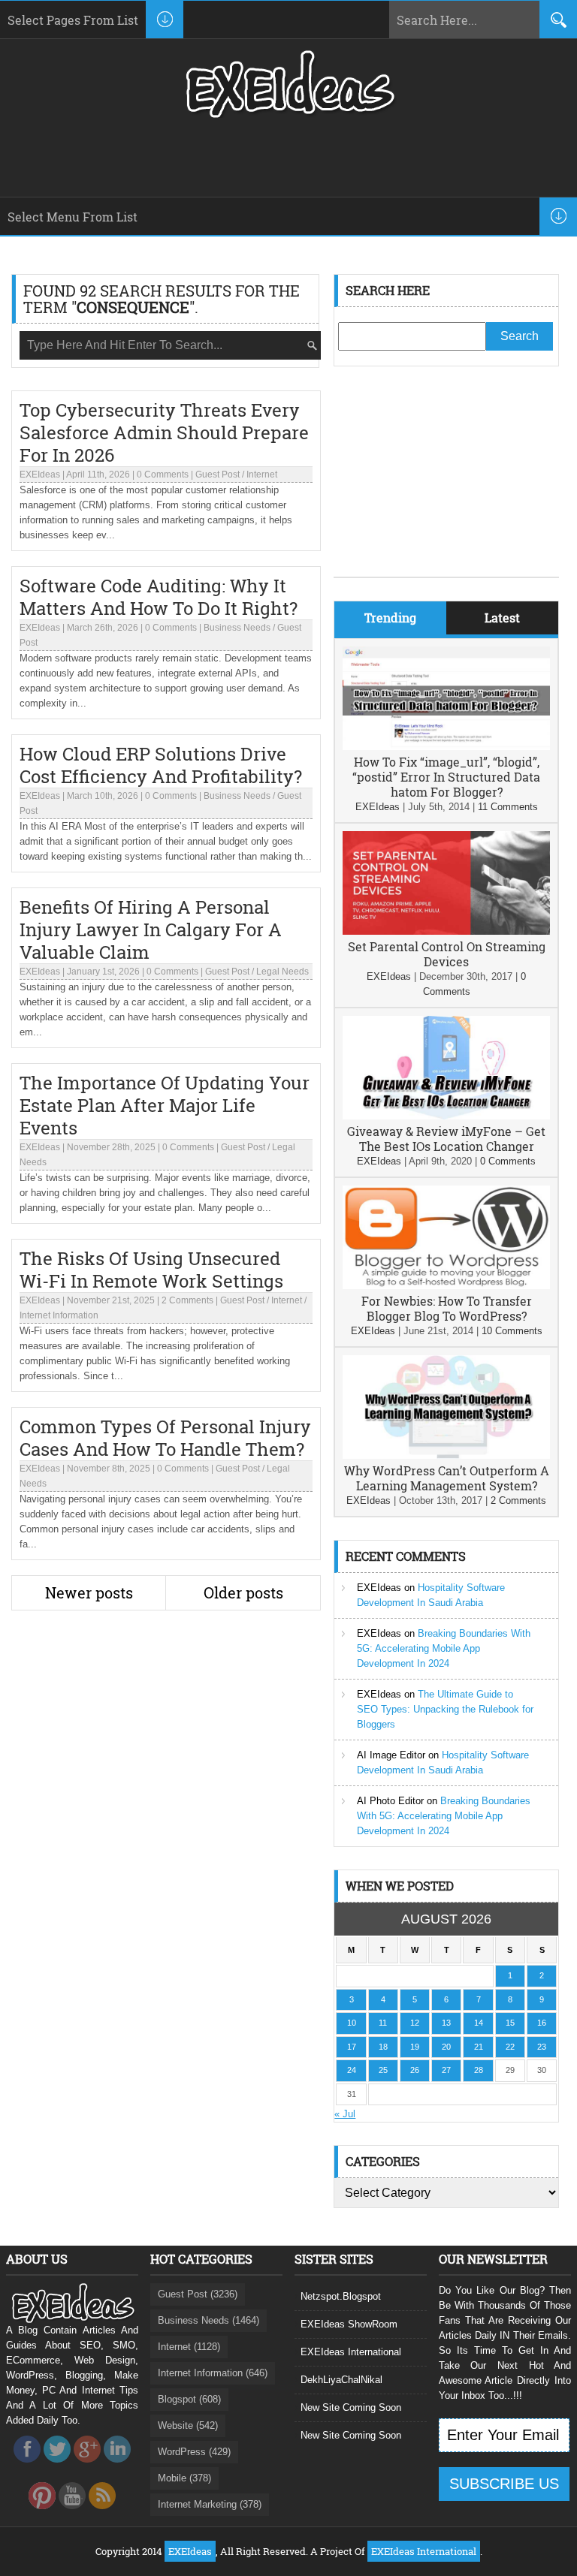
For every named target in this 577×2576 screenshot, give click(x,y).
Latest (502, 618)
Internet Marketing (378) (210, 2504)
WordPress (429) (194, 2452)
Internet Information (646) (213, 2373)
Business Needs (237, 628)
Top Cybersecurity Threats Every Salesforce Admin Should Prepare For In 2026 (164, 432)
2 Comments (187, 1300)
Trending (390, 618)
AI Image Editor (391, 1755)
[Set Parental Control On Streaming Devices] (446, 931)
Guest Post (218, 475)
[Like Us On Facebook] (27, 2467)
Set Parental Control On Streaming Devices (447, 954)
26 (415, 2070)
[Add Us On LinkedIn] (117, 2467)
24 (352, 2070)
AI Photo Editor (390, 1801)
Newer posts (89, 1592)
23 (542, 2047)
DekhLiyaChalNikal (341, 2380)
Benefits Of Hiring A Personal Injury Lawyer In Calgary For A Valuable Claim (151, 929)
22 (510, 2047)
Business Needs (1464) (208, 2320)
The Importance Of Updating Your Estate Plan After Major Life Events (165, 1105)
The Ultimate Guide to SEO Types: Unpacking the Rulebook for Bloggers (445, 1709)
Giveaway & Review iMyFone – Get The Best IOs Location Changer (446, 1139)
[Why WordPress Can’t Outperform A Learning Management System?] (446, 1455)
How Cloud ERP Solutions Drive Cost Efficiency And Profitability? (161, 765)
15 (510, 2023)
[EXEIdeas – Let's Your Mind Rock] (288, 114)
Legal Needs (282, 972)
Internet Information (59, 1315)
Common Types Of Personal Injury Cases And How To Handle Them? (165, 1438)
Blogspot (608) (189, 2399)
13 (446, 2023)
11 (383, 2023)
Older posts (243, 1592)
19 (415, 2047)
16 (542, 2023)
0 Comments (163, 475)
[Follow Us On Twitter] (57, 2467)
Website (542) (188, 2425)
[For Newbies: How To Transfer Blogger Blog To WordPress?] (446, 1286)
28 (479, 2070)
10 (352, 2023)
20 (446, 2047)
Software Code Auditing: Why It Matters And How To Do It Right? (159, 597)
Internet (262, 475)
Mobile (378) (184, 2478)
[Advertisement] (446, 483)
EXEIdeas (40, 475)
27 (446, 2070)
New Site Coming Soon (351, 2407)
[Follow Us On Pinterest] (42, 2513)
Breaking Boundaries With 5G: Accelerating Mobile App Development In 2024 (444, 1648)
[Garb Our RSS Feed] (102, 2513)
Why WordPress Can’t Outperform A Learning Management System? (447, 1478)
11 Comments (508, 807)
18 (383, 2047)
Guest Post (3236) (198, 2294)
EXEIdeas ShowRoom (349, 2324)
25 (383, 2070)
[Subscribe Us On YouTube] (72, 2513)
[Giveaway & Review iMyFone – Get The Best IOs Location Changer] (446, 1116)
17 (352, 2047)
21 (479, 2047)
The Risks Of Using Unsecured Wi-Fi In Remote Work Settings (151, 1270)
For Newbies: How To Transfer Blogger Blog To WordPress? (447, 1308)
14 (479, 2023)
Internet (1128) (189, 2347)
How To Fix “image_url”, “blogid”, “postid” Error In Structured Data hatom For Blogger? (446, 777)
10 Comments (512, 1331)
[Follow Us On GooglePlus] (87, 2467)
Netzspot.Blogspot (341, 2296)
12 (415, 2023)
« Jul (345, 2114)
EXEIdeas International (351, 2352)
